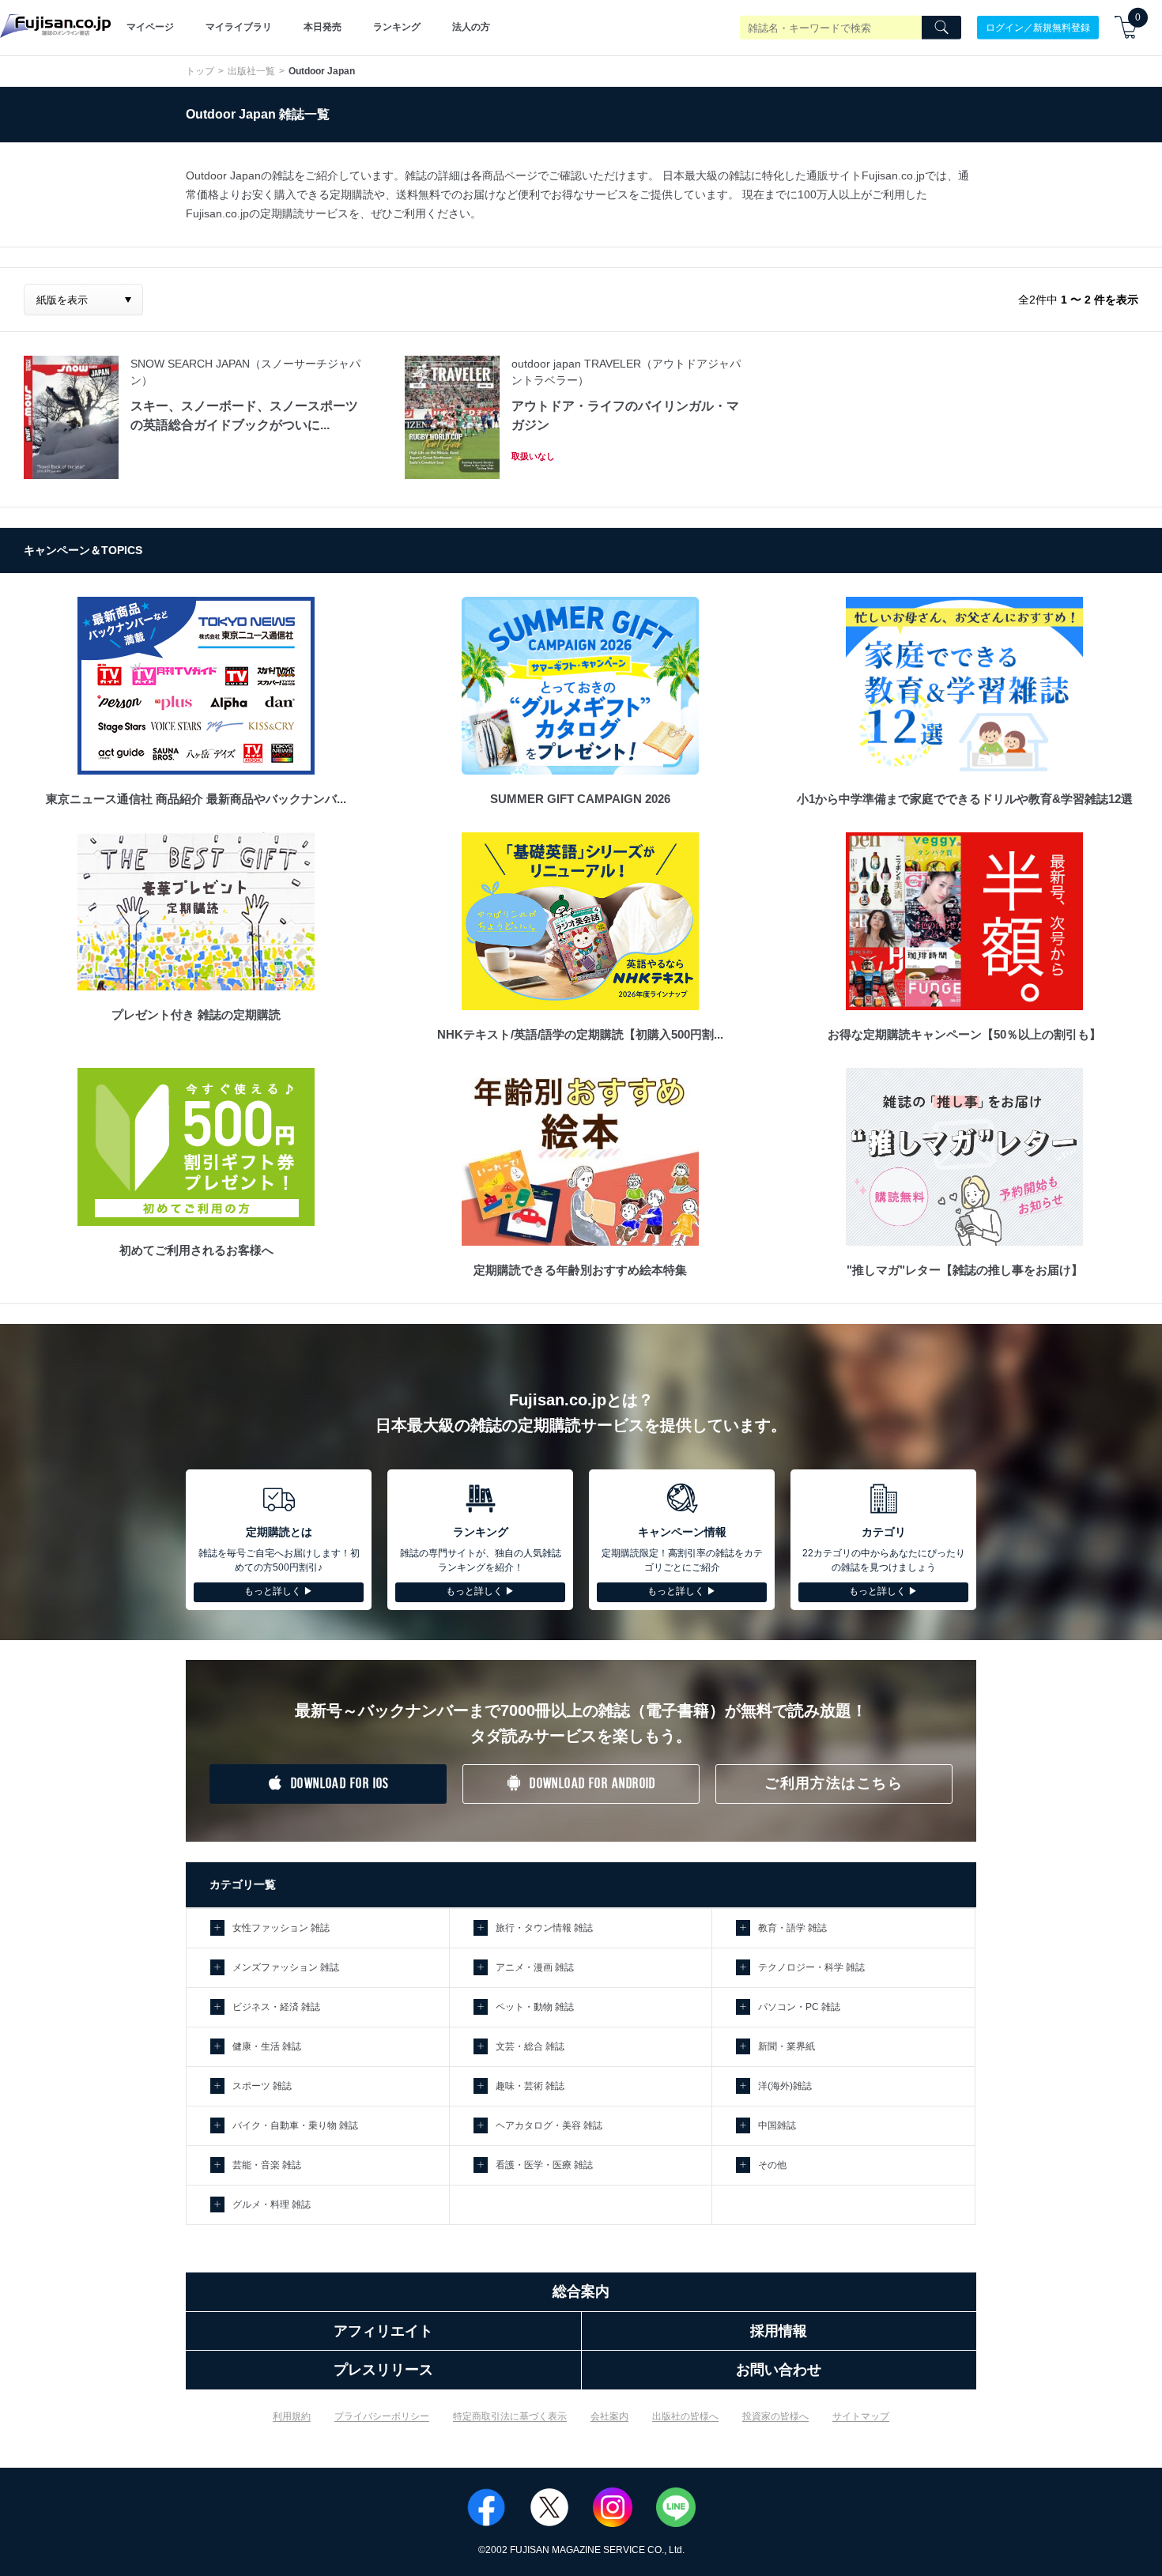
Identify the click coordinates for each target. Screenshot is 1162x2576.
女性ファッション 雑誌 (281, 1928)
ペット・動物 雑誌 (535, 2007)
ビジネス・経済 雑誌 (276, 2007)
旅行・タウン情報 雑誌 (544, 1928)
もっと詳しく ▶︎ (279, 1591)
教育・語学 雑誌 (792, 1928)
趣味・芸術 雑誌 (530, 2086)
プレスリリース (383, 2370)
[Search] (941, 28)
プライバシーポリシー (382, 2416)
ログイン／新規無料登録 (1038, 27)
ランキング (397, 27)
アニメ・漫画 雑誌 (535, 1967)
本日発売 (323, 27)
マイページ (150, 27)
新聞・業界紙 (787, 2046)
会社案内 (609, 2416)
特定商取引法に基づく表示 (510, 2416)
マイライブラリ (239, 27)
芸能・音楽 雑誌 (267, 2165)
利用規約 (292, 2416)
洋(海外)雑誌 (785, 2086)
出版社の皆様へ (685, 2416)
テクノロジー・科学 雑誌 (811, 1967)
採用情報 (779, 2331)
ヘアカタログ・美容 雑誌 (549, 2125)
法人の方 (471, 27)
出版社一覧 (251, 71)
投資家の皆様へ (775, 2416)
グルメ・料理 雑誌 (272, 2204)
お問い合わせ (779, 2370)
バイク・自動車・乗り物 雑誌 (295, 2125)
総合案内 (581, 2291)
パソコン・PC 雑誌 (799, 2007)
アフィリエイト (383, 2331)
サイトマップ (861, 2416)
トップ (200, 71)
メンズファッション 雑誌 (286, 1967)
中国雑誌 (777, 2125)
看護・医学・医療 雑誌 (544, 2165)
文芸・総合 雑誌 (530, 2046)
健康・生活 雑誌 (267, 2046)
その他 (772, 2165)
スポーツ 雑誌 (262, 2086)
